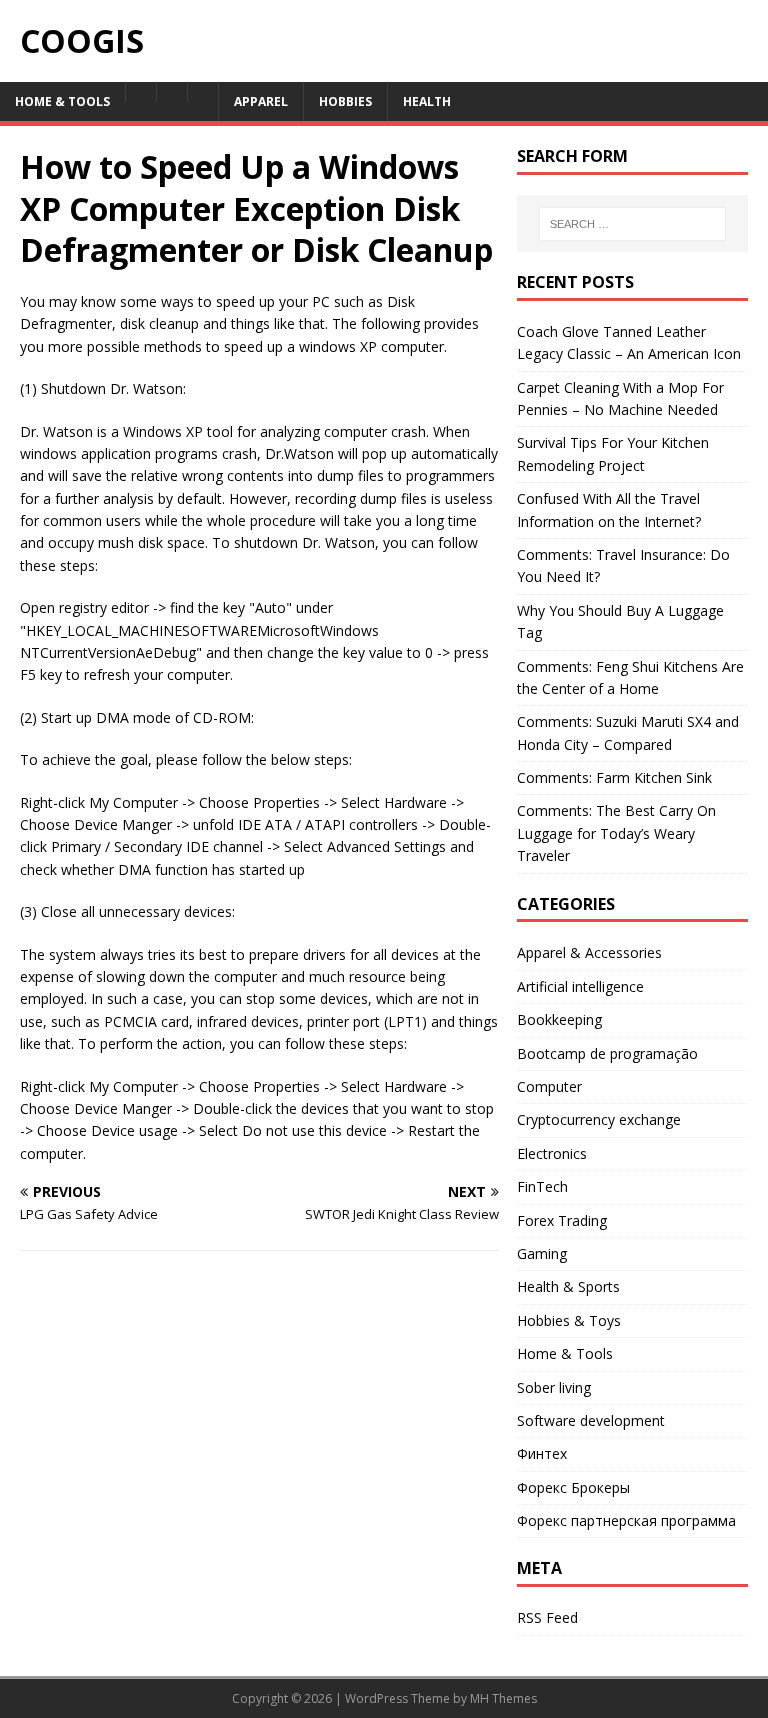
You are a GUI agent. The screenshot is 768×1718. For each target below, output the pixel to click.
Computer (549, 1086)
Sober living (554, 1387)
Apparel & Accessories (589, 952)
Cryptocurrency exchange (599, 1119)
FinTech (542, 1186)
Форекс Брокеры (573, 1487)
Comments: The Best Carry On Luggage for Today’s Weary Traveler (616, 833)
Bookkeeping (559, 1019)
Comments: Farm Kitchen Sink (614, 777)
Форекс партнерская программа (626, 1520)
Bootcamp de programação (607, 1053)
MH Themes (503, 1698)
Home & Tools (565, 1353)
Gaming (542, 1253)
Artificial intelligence (580, 986)
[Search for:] (632, 224)
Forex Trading (562, 1220)
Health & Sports (568, 1286)
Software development (591, 1420)
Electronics (552, 1153)
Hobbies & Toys (569, 1320)
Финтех (542, 1453)
